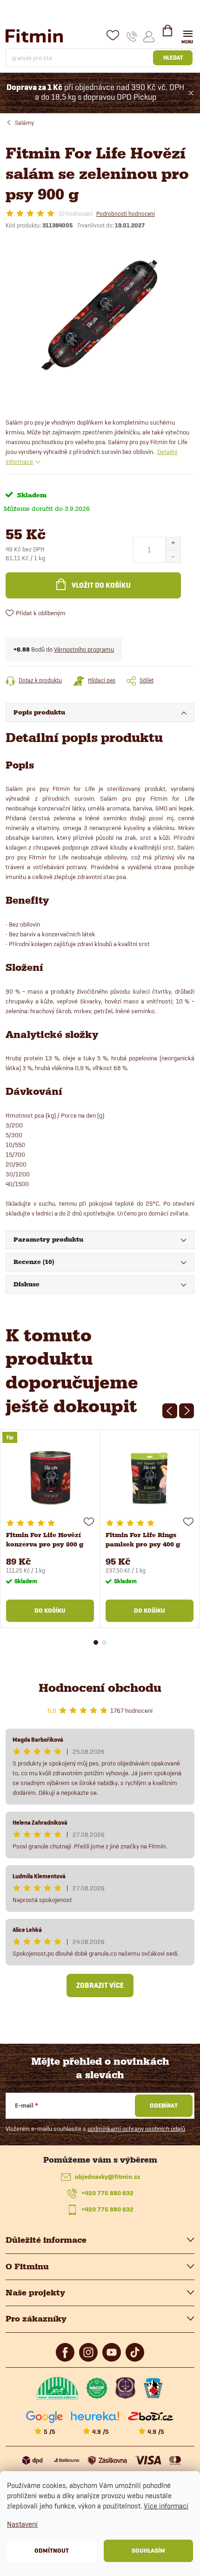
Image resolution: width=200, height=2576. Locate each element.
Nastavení (22, 2524)
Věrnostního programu (84, 649)
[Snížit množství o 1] (173, 556)
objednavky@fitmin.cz (107, 2177)
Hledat (173, 58)
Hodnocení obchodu (100, 1688)
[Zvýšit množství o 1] (173, 544)
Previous (170, 1411)
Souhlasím (148, 2551)
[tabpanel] (50, 1529)
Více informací (166, 2506)
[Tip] (50, 1478)
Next (187, 1411)
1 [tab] (96, 1642)
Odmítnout (52, 2551)
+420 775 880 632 (107, 2193)
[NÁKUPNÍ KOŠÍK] (167, 34)
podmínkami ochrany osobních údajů (136, 2129)
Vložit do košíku (101, 585)
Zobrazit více (100, 1985)
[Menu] (188, 36)
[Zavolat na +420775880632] (132, 36)
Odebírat (164, 2105)
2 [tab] (104, 1642)
